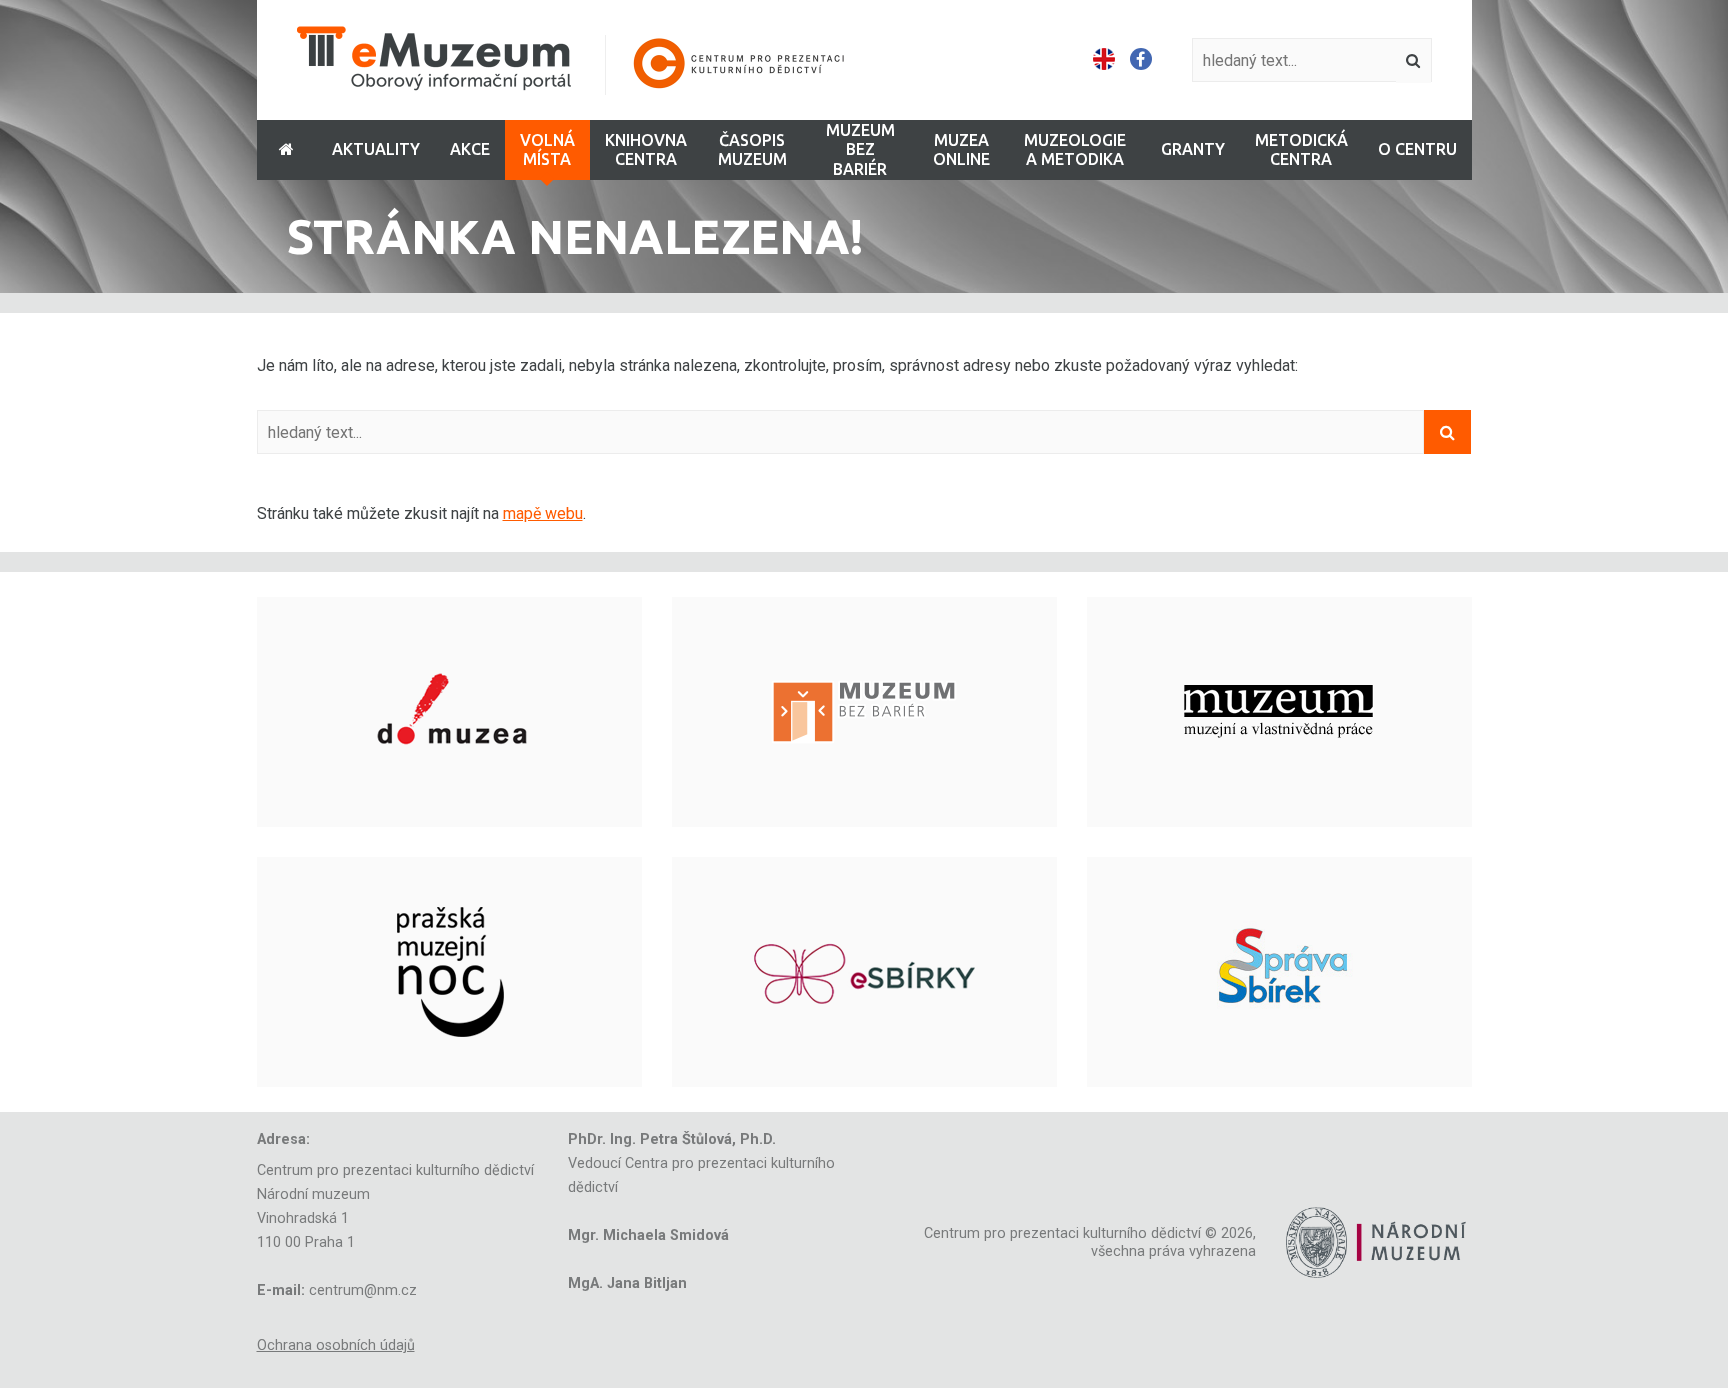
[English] (1104, 60)
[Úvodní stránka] (584, 60)
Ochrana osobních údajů (336, 1345)
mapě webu (543, 513)
